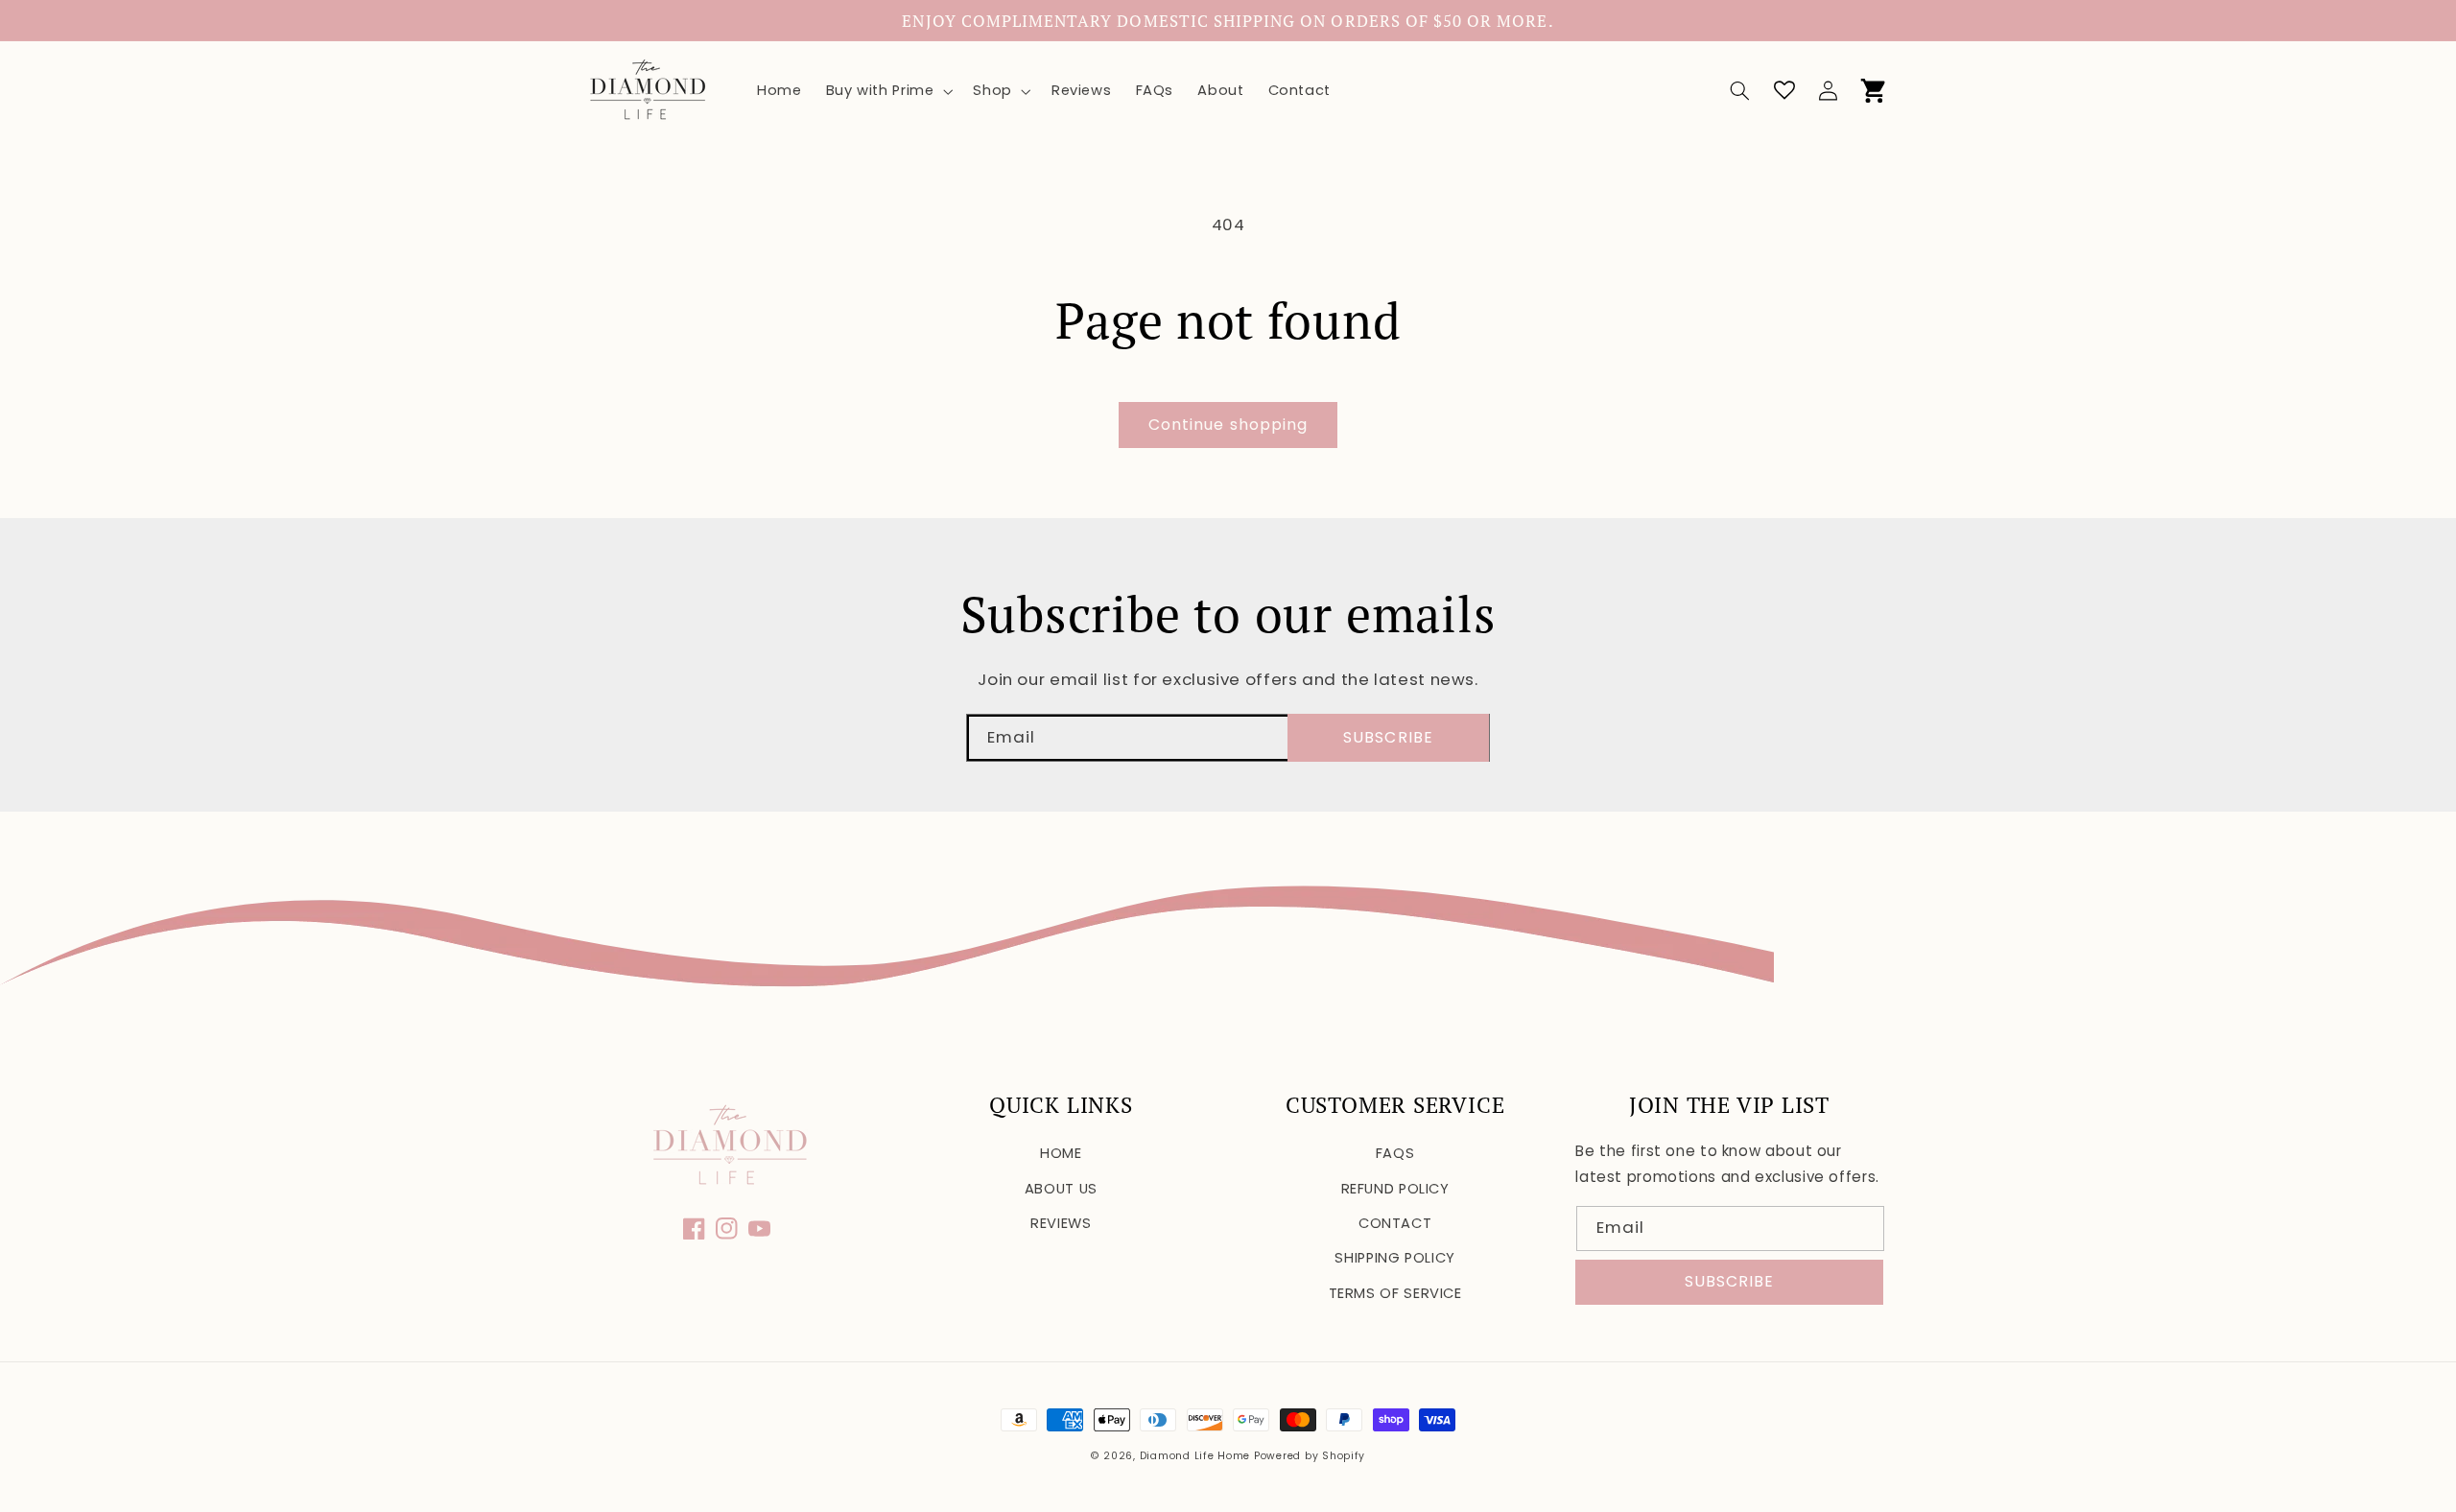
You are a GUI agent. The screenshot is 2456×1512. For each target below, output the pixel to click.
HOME (1061, 1153)
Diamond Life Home (1195, 1456)
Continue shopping (1228, 425)
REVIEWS (1061, 1223)
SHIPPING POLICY (1394, 1258)
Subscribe (1388, 737)
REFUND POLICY (1395, 1189)
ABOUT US (1061, 1189)
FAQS (1395, 1153)
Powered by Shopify (1310, 1456)
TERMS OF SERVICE (1395, 1293)
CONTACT (1395, 1223)
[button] (887, 91)
